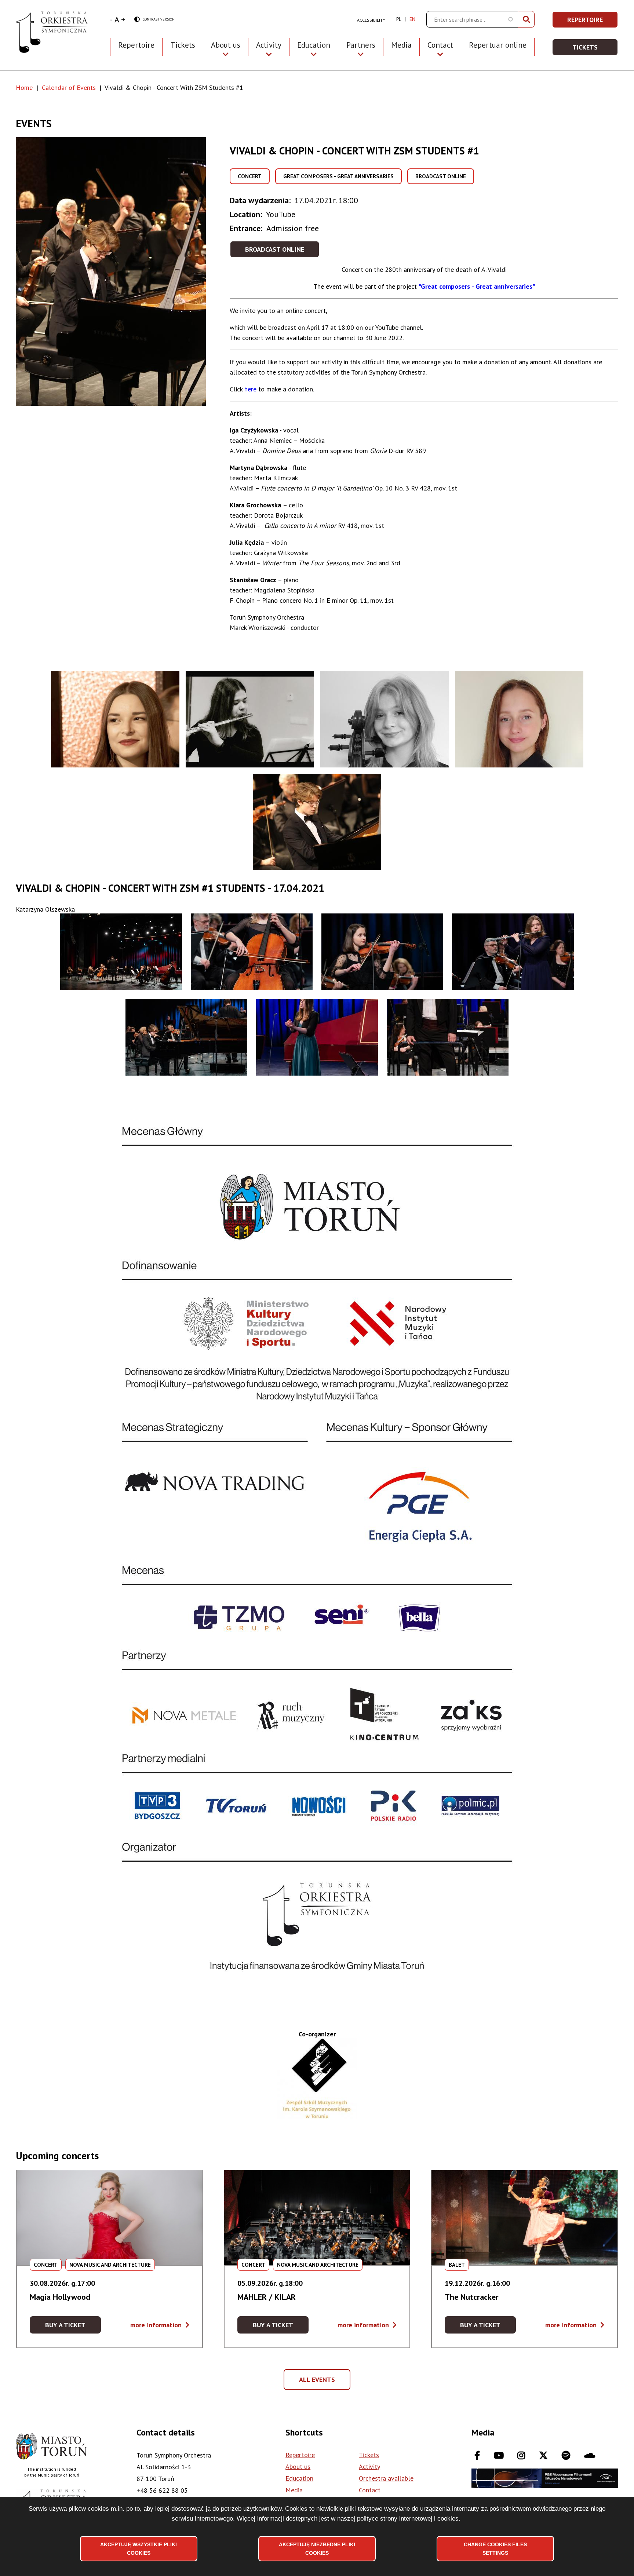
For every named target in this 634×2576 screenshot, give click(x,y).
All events (320, 2383)
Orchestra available (386, 2478)
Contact (370, 2490)
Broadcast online (275, 249)
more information (160, 2325)
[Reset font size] (117, 19)
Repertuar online (498, 45)
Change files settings (495, 2548)
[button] (123, 271)
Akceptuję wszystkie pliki (139, 2548)
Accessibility (371, 20)
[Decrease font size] (111, 19)
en (412, 19)
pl (399, 19)
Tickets (183, 45)
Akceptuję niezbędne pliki (317, 2548)
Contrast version (154, 20)
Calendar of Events (69, 87)
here (250, 389)
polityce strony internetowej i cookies (408, 2518)
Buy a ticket (73, 2327)
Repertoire (136, 45)
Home (24, 87)
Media (401, 45)
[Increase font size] (123, 19)
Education (299, 2478)
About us (298, 2466)
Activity (369, 2466)
